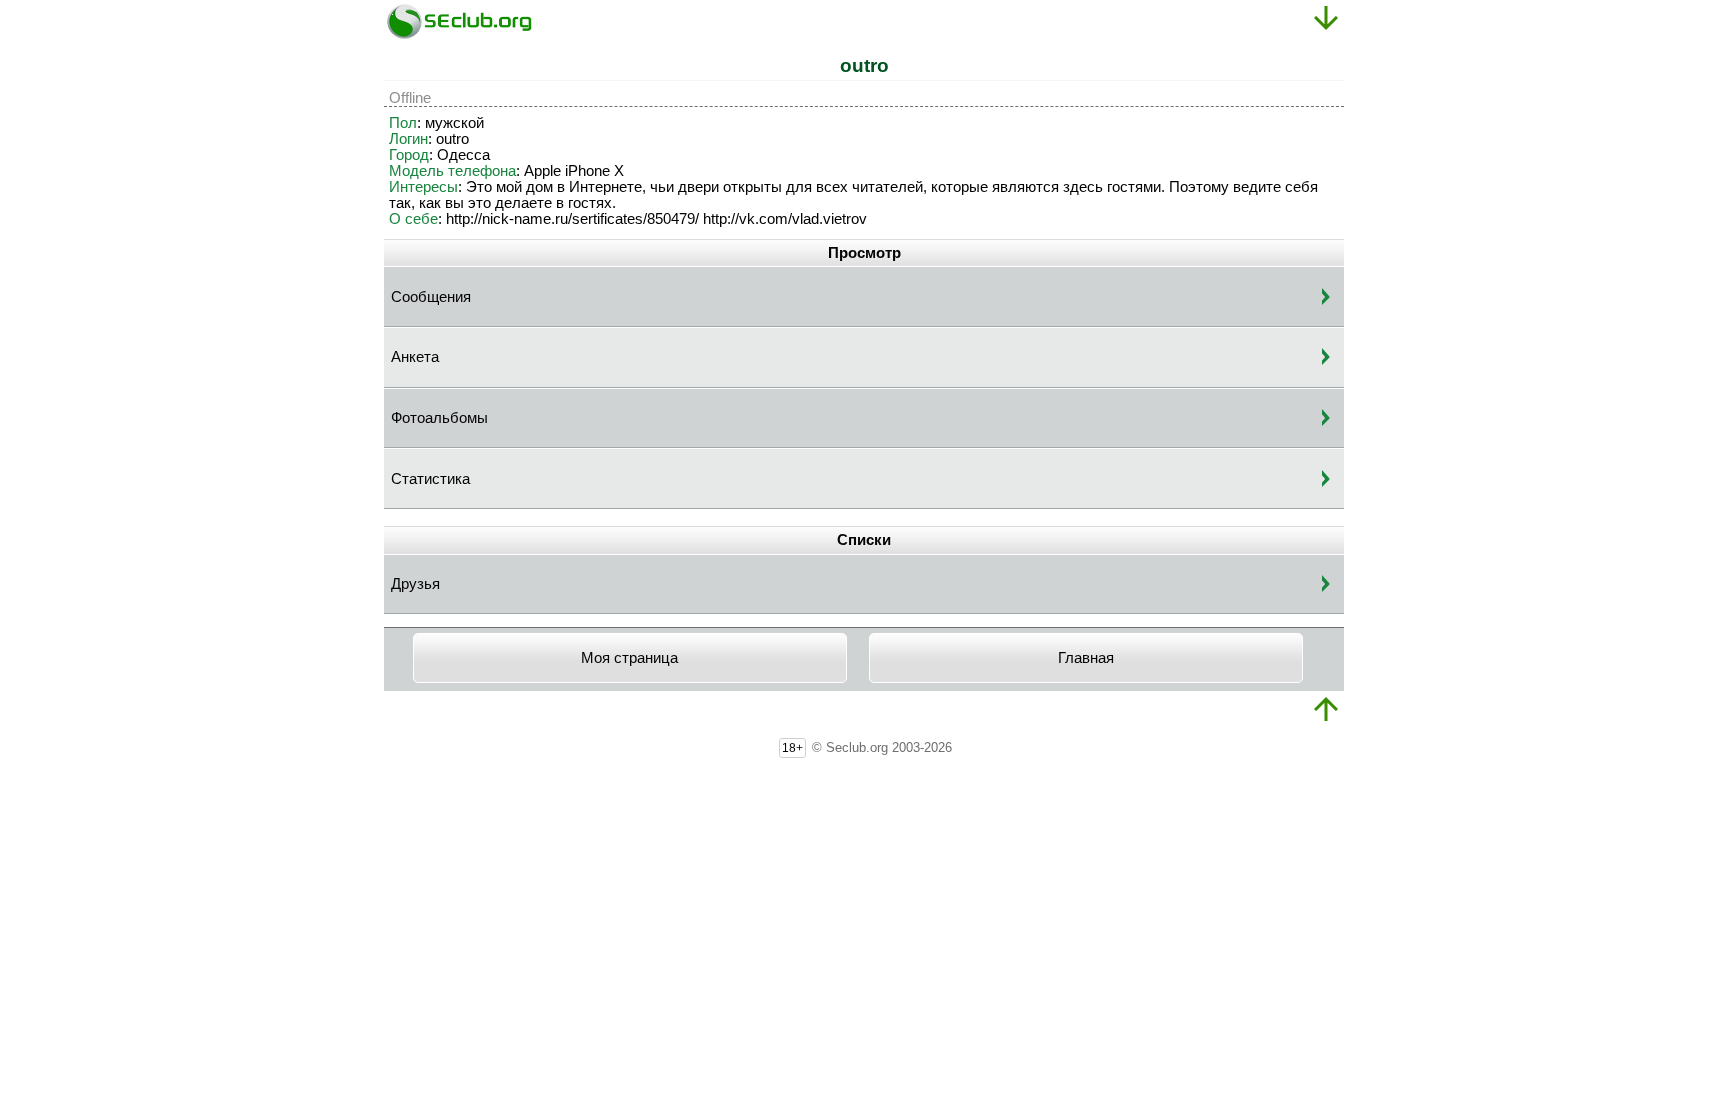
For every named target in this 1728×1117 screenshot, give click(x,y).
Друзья (415, 584)
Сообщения (431, 297)
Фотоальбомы (439, 418)
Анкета (415, 357)
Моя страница (629, 658)
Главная (1086, 658)
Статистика (430, 479)
